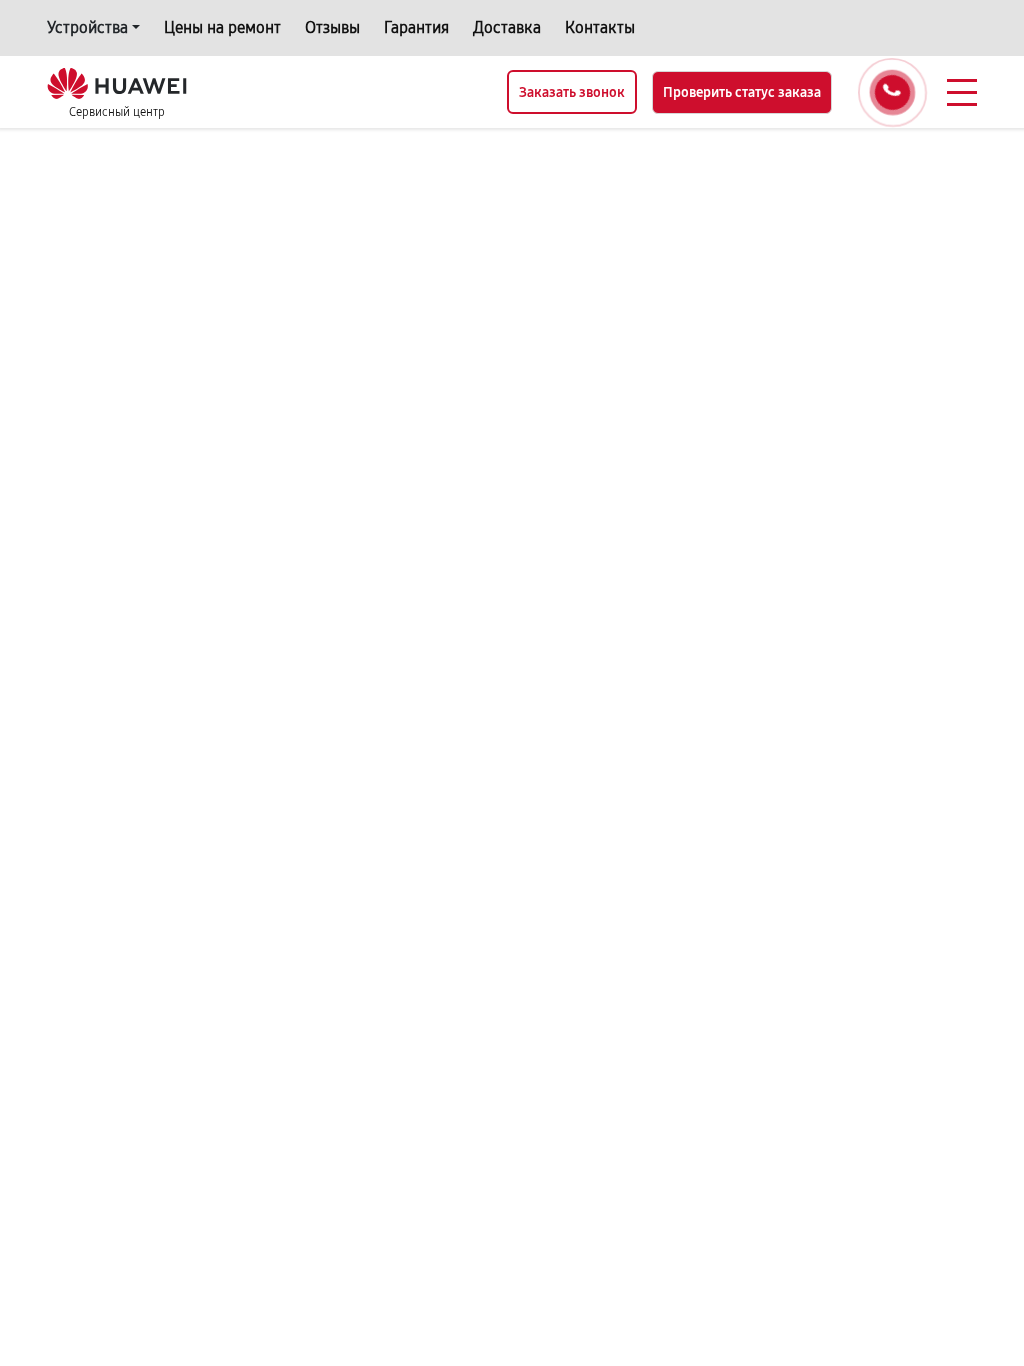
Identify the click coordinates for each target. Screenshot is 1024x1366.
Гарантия (416, 27)
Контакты (600, 27)
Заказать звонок (572, 92)
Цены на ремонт (222, 27)
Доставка (507, 27)
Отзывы (332, 27)
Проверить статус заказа (742, 92)
